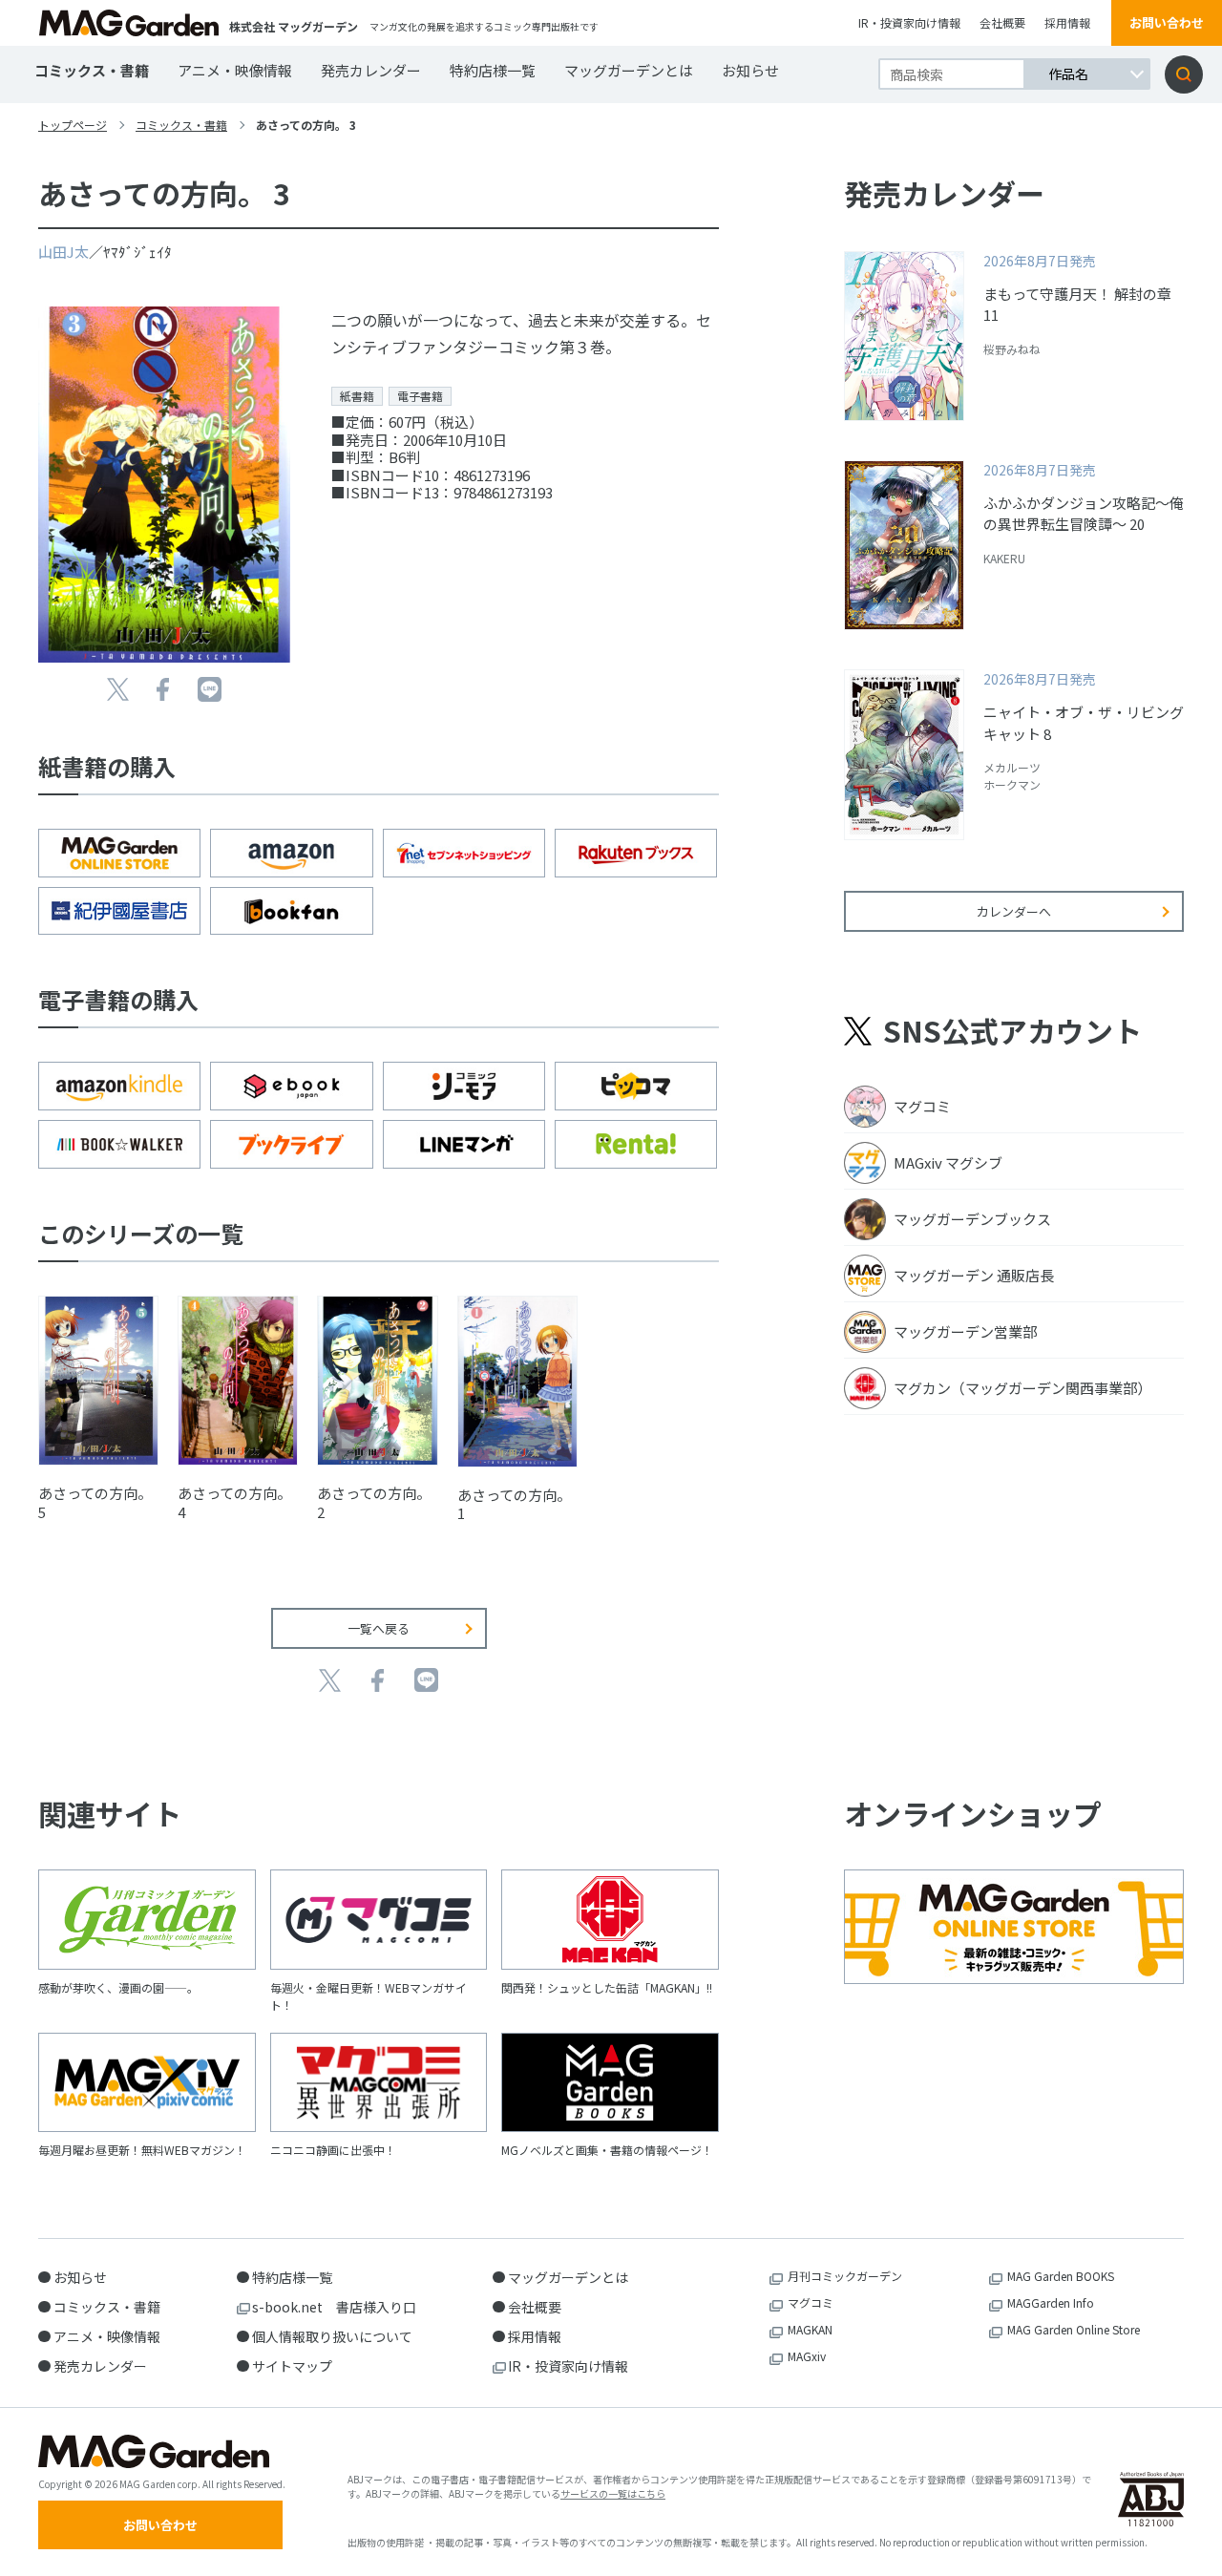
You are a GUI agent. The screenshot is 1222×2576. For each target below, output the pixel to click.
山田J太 (63, 252)
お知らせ (750, 70)
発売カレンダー (371, 70)
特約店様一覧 (493, 70)
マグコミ (811, 2302)
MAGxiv (807, 2356)
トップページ (73, 125)
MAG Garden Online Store (1074, 2329)
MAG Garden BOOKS (1061, 2276)
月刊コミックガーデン (845, 2276)
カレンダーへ (1014, 911)
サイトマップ (292, 2366)
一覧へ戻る (379, 1628)
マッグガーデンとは (629, 70)
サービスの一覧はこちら (613, 2493)
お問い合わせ (1167, 22)
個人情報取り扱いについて (332, 2336)
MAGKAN (810, 2329)
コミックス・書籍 (92, 70)
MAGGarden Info (1051, 2302)
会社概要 (1002, 22)
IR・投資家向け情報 (909, 22)
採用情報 (1067, 22)
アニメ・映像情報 (235, 70)
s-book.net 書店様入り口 (334, 2307)
